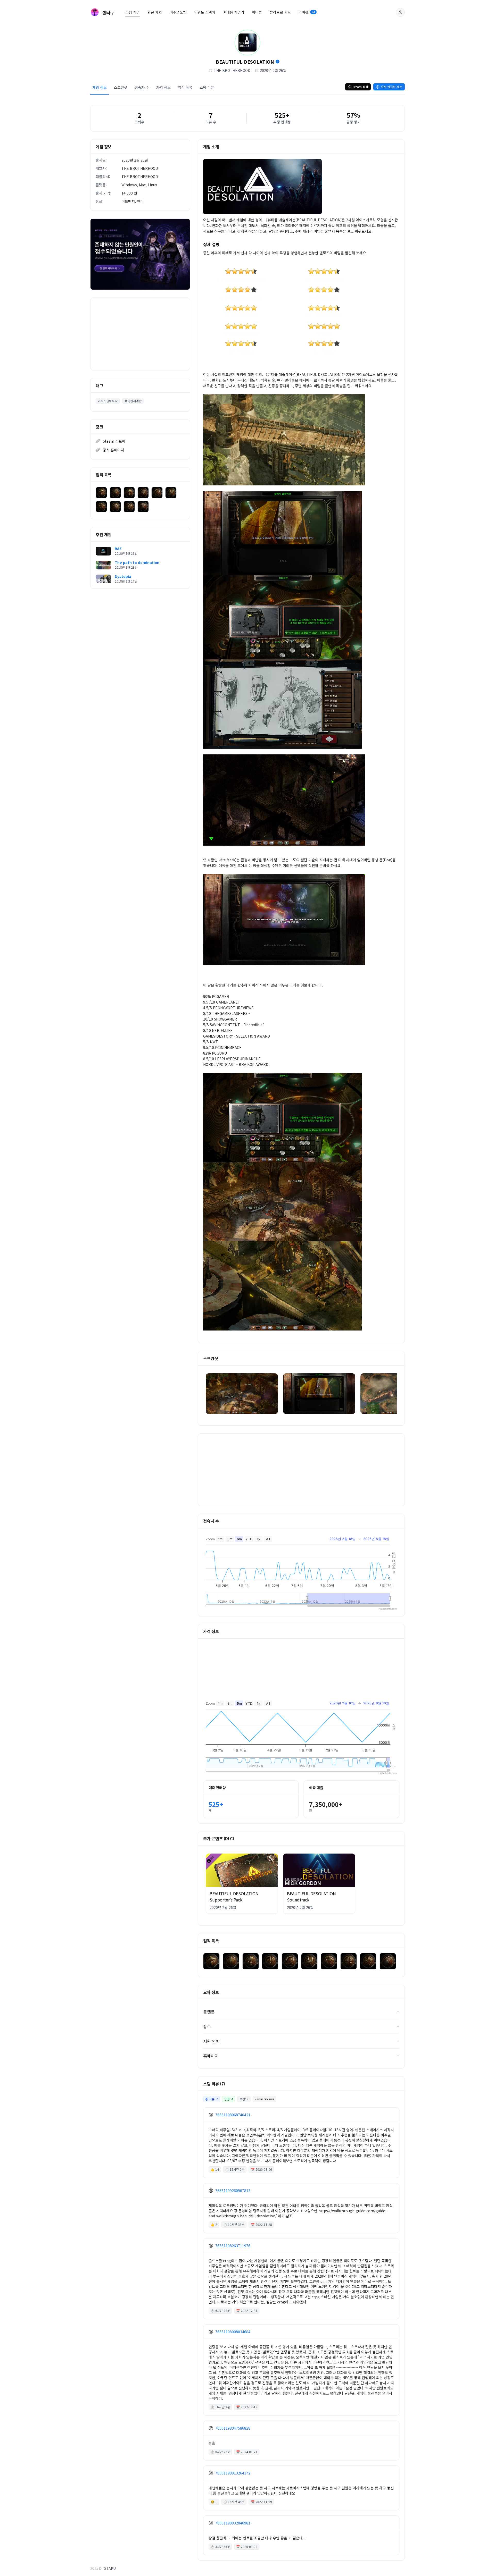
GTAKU (110, 2568)
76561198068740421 (233, 2115)
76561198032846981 (233, 2523)
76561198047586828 (233, 2428)
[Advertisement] (140, 334)
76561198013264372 (233, 2473)
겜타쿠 (108, 12)
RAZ (118, 549)
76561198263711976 (233, 2246)
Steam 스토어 (114, 441)
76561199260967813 (233, 2191)
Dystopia (123, 576)
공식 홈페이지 (113, 450)
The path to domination (137, 562)
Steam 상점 (360, 87)
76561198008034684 (233, 2332)
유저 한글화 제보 (391, 87)
